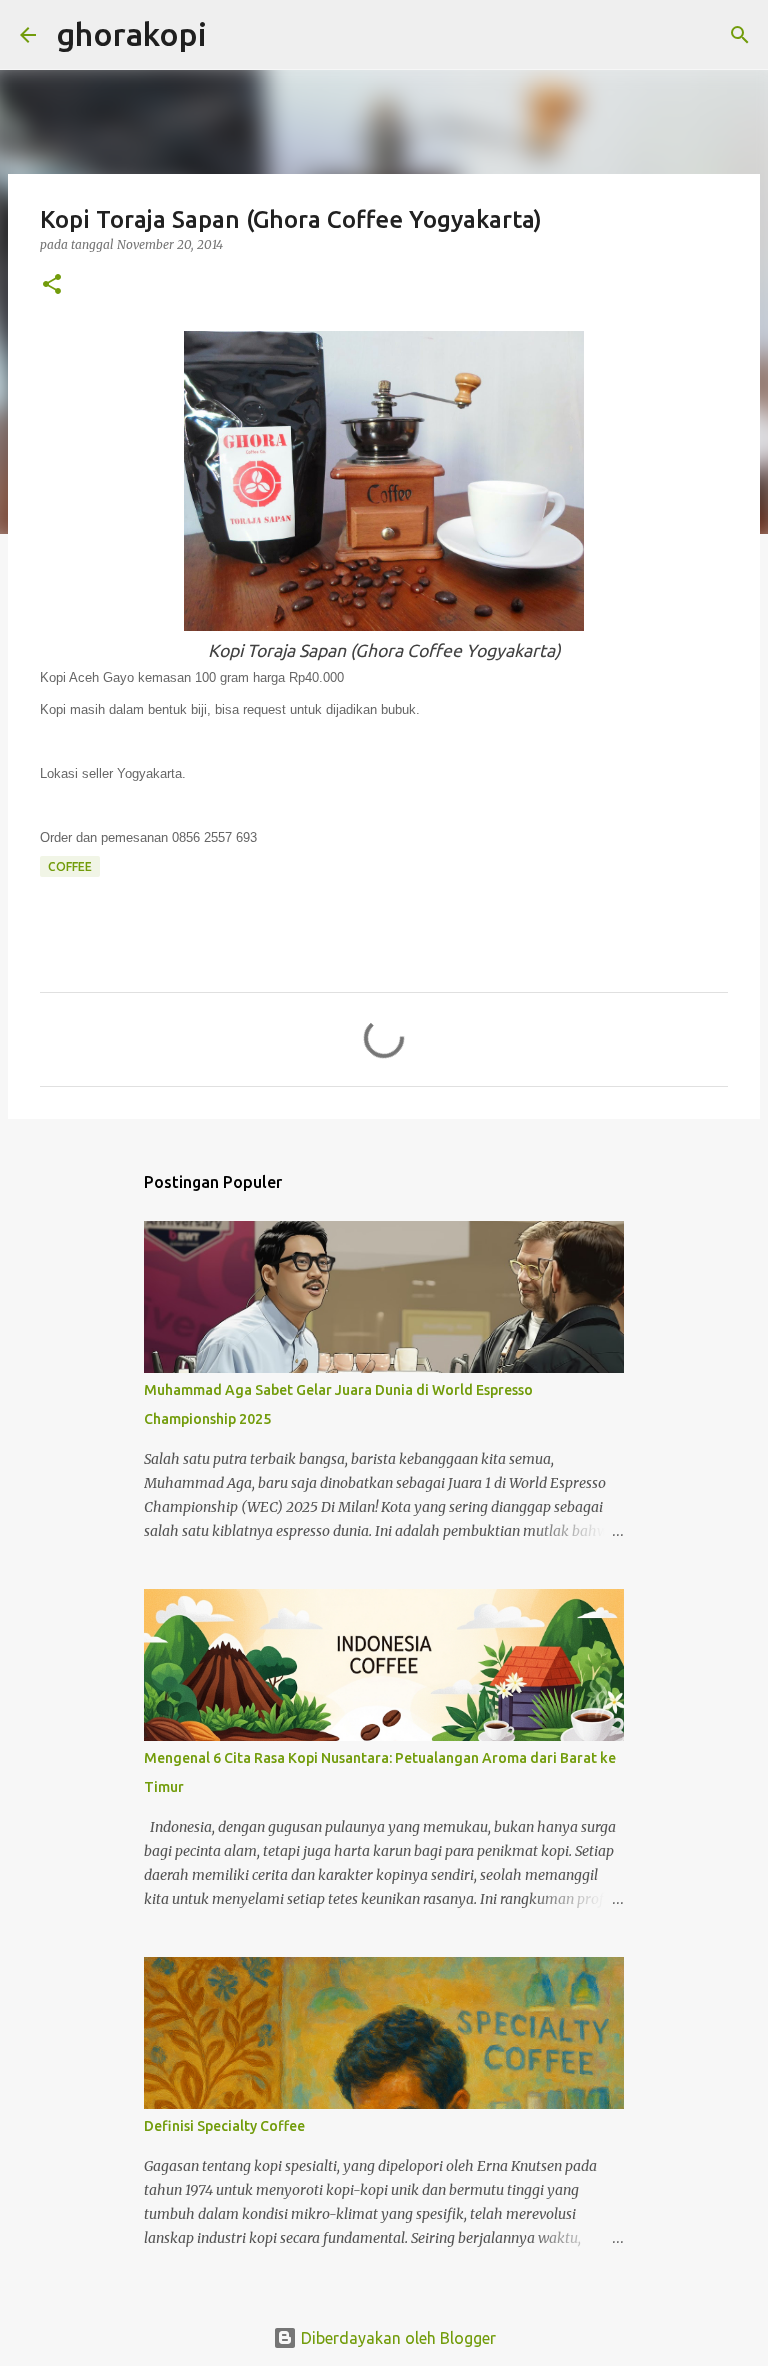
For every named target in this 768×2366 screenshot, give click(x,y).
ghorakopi (131, 34)
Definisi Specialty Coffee (224, 2126)
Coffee (70, 866)
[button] (52, 285)
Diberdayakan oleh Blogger (396, 2338)
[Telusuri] (235, 35)
